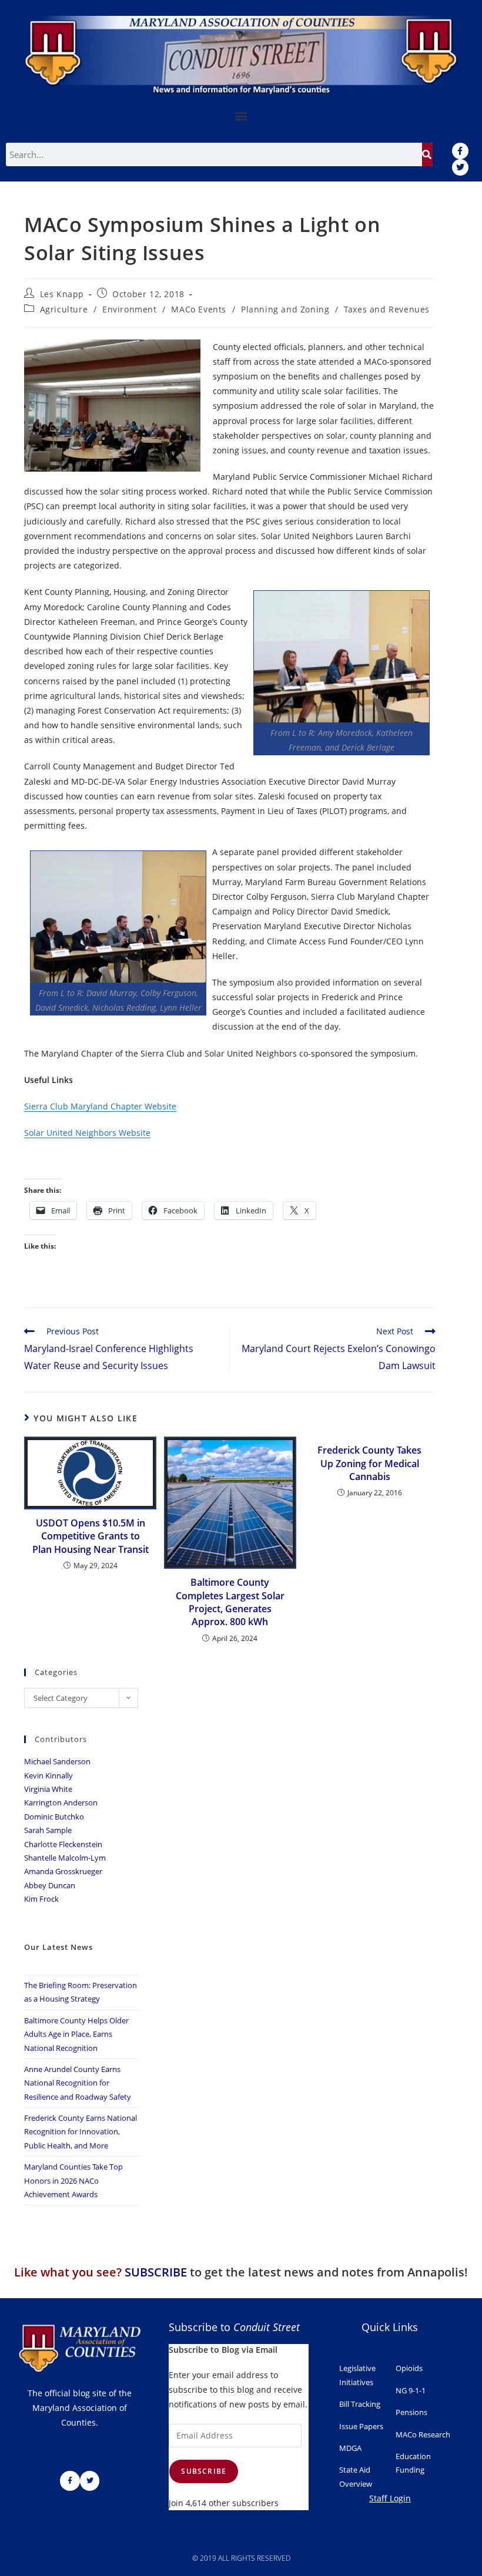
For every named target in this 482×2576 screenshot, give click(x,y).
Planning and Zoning (285, 309)
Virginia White (48, 1789)
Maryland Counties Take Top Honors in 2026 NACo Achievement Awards (73, 2180)
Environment (130, 309)
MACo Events (199, 309)
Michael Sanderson (57, 1761)
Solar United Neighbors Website (87, 1133)
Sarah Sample (48, 1830)
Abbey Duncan (50, 1885)
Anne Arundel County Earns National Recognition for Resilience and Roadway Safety (78, 2083)
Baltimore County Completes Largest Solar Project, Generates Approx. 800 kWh (230, 1602)
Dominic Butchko (54, 1817)
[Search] (427, 154)
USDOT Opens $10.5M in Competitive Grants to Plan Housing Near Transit (91, 1536)
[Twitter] (460, 167)
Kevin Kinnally (48, 1775)
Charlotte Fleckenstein (63, 1844)
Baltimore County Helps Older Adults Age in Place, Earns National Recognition (76, 2034)
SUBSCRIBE (156, 2272)
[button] (241, 115)
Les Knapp (62, 294)
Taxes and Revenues (387, 309)
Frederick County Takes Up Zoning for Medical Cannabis (369, 1463)
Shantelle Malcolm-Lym (65, 1858)
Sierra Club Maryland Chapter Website (100, 1106)
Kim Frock (41, 1899)
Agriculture (64, 309)
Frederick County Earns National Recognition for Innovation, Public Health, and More (81, 2132)
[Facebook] (460, 151)
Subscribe (204, 2471)
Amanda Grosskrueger (63, 1871)
